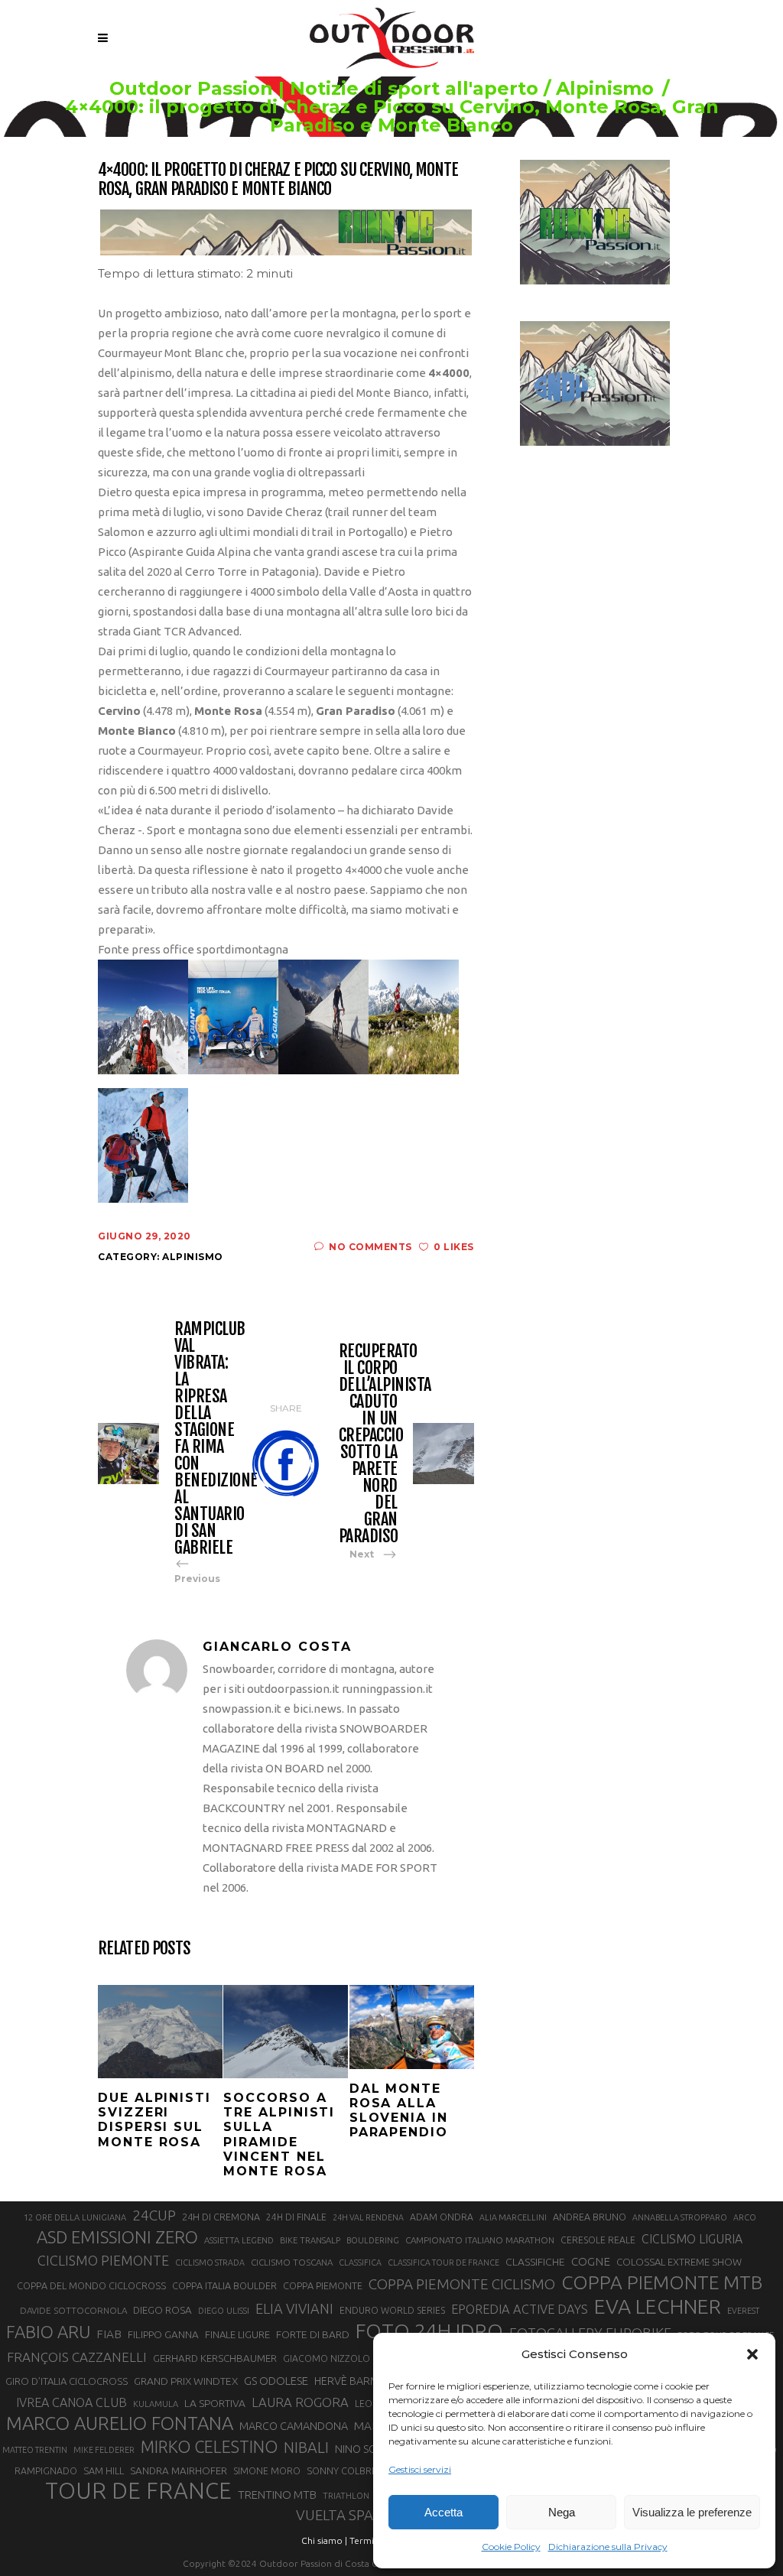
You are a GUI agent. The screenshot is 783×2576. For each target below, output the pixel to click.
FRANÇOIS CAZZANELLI (77, 2357)
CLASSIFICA (360, 2263)
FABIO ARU (48, 2332)
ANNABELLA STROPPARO (680, 2217)
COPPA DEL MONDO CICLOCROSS (91, 2285)
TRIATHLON (346, 2496)
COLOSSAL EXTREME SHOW (679, 2262)
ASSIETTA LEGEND (239, 2240)
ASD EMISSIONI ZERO (117, 2237)
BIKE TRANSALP (310, 2240)
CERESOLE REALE (598, 2240)
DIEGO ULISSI (224, 2311)
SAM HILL (104, 2470)
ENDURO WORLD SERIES (392, 2310)
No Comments (370, 1247)
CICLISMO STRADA (210, 2263)
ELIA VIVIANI (294, 2308)
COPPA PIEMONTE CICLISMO (462, 2284)
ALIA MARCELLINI (513, 2217)
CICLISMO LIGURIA (692, 2239)
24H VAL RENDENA (368, 2217)
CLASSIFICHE (535, 2262)
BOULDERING (373, 2240)
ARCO (745, 2217)
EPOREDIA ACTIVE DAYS (520, 2309)
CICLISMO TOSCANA (292, 2262)
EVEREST (743, 2311)
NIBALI (306, 2448)
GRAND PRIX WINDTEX (186, 2381)
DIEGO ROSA (162, 2310)
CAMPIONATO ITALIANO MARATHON (480, 2240)
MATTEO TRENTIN (35, 2450)
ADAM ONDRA (442, 2217)
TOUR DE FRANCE (138, 2491)
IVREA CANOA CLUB (71, 2402)
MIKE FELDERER (104, 2450)
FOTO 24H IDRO (429, 2331)
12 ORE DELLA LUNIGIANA (75, 2217)
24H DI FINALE (296, 2217)
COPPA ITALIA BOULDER (224, 2285)
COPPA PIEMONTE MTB (662, 2282)
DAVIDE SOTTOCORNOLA (73, 2310)
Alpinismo (605, 89)
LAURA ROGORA (300, 2402)
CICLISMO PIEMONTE (103, 2260)
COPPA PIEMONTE (323, 2285)
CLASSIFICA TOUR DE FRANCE (443, 2263)
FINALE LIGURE (237, 2334)
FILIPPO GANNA (163, 2335)
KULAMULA (156, 2404)
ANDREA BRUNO (590, 2217)
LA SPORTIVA (215, 2403)
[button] (752, 2354)
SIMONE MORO (267, 2471)
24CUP (154, 2215)
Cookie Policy (511, 2547)
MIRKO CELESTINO (209, 2447)
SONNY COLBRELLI (348, 2470)
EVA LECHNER (658, 2306)
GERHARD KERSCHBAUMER (215, 2358)
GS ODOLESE (276, 2381)
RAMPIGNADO (46, 2471)
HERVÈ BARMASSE (359, 2381)
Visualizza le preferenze (692, 2512)
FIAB (109, 2334)
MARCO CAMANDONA (294, 2426)
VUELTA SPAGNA (349, 2515)
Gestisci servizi (420, 2469)
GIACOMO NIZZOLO (327, 2358)
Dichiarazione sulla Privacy (608, 2547)
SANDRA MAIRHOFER (179, 2471)
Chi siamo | (324, 2540)
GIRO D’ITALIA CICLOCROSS (67, 2381)
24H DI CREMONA (221, 2217)
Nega (562, 2512)
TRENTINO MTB (277, 2495)
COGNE (591, 2261)
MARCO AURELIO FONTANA (120, 2424)
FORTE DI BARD (313, 2334)
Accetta (443, 2512)
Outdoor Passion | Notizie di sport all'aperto (324, 89)
